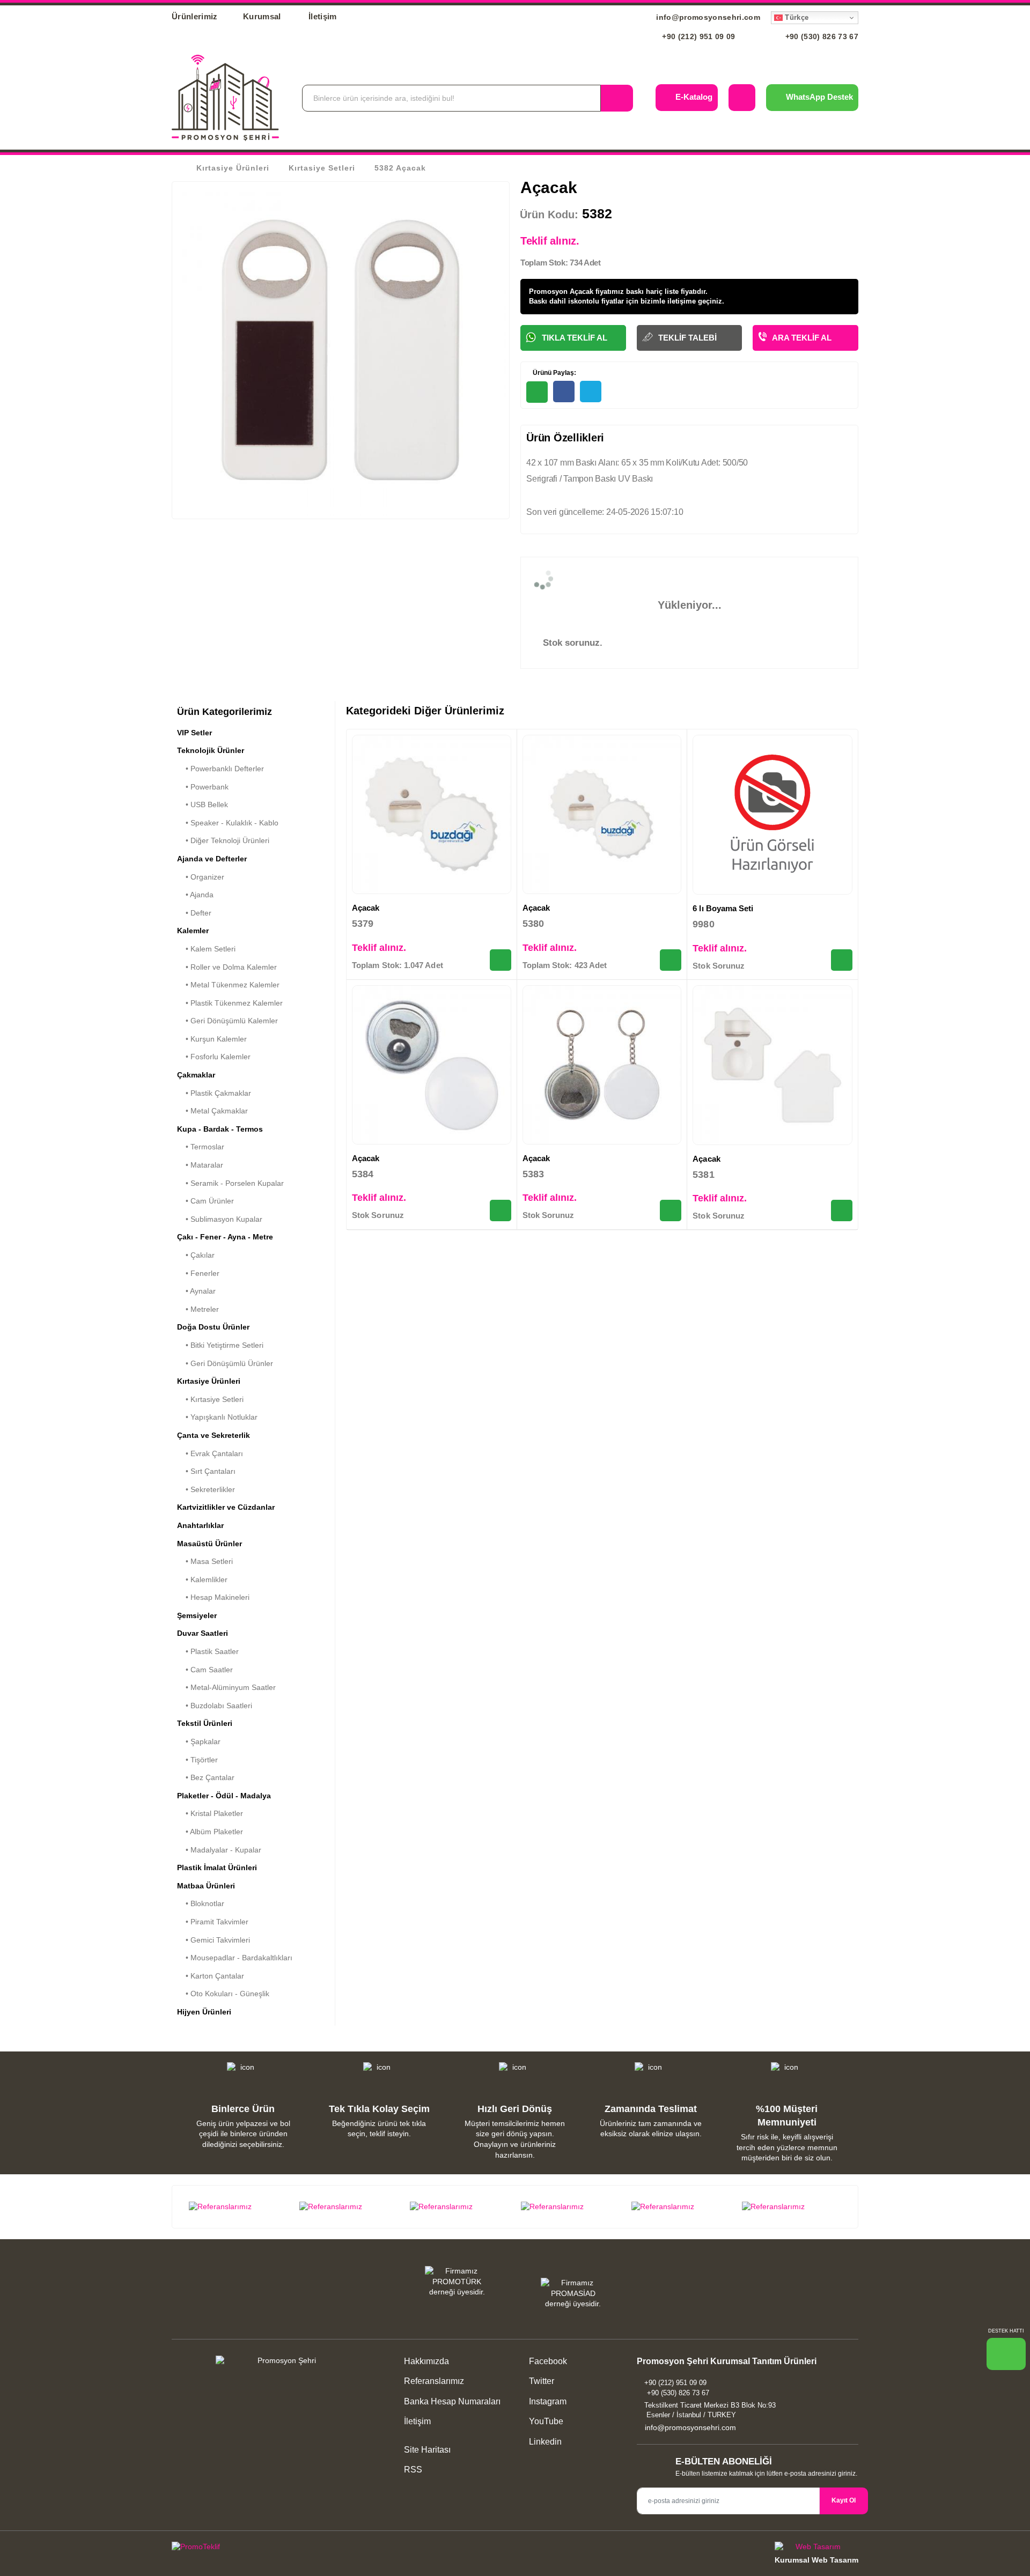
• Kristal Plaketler (210, 1813)
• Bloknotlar (201, 1903)
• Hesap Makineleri (213, 1597)
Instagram (547, 2401)
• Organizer (201, 877)
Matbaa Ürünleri (206, 1886)
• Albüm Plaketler (210, 1832)
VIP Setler (194, 733)
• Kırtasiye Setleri (210, 1399)
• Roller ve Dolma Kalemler (227, 967)
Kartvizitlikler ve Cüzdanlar (226, 1507)
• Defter (194, 913)
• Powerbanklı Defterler (220, 769)
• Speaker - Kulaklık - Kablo (228, 823)
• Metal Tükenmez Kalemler (228, 985)
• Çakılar (196, 1255)
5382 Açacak (400, 168)
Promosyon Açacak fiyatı (570, 291)
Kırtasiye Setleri (322, 168)
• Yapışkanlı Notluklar (217, 1417)
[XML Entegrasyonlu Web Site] (341, 2549)
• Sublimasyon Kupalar (220, 1219)
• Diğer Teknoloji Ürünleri (223, 840)
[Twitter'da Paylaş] (591, 392)
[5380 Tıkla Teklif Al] (671, 960)
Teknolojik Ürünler (211, 750)
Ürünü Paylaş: (554, 373)
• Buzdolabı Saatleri (215, 1706)
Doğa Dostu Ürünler (213, 1327)
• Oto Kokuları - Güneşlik (223, 1994)
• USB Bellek (203, 804)
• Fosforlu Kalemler (214, 1057)
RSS (413, 2470)
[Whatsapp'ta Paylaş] (537, 392)
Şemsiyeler (197, 1615)
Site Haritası (427, 2450)
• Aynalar (196, 1291)
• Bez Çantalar (206, 1777)
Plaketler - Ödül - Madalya (224, 1796)
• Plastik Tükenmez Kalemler (230, 1003)
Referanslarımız (434, 2381)
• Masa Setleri (205, 1561)
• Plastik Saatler (208, 1651)
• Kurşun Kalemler (212, 1039)
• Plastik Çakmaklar (214, 1093)
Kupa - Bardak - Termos (220, 1129)
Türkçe (796, 17)
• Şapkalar (199, 1741)
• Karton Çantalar (211, 1976)
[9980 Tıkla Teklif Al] (842, 960)
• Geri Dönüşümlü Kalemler (227, 1021)
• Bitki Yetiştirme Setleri (220, 1345)
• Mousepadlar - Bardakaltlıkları (235, 1958)
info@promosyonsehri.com (707, 17)
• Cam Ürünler (205, 1201)
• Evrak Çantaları (210, 1453)
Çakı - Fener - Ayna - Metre (225, 1237)
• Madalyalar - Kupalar (219, 1850)
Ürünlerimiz (195, 16)
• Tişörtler (197, 1760)
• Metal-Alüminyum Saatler (226, 1687)
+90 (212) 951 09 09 (698, 36)
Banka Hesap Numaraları (452, 2401)
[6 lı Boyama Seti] (772, 815)
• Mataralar (200, 1165)
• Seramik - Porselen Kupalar (230, 1183)
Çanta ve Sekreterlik (214, 1435)
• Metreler (198, 1309)
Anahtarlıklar (200, 1525)
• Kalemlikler (202, 1579)
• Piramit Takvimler (213, 1922)
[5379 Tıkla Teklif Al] (501, 960)
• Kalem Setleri (206, 949)
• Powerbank (203, 787)
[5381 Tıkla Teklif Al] (842, 1211)
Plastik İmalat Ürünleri (217, 1868)
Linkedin (544, 2442)
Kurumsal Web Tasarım (816, 2560)
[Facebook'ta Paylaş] (564, 392)
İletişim (323, 16)
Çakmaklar (196, 1075)
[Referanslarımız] (238, 2207)
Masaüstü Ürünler (209, 1544)
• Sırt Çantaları (206, 1471)
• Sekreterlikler (206, 1489)
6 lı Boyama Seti (723, 908)
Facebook (547, 2361)
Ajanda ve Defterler (212, 859)
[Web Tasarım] (816, 2548)
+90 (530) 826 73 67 (821, 36)
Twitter (540, 2381)
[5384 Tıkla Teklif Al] (501, 1211)
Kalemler (193, 931)
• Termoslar (201, 1147)
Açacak (366, 908)
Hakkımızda (426, 2361)
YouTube (545, 2421)
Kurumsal (263, 16)
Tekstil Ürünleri (205, 1723)
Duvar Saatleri (203, 1633)
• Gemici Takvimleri (214, 1940)
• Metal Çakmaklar (212, 1111)
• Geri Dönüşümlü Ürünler (225, 1363)
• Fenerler (198, 1273)
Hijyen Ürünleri (204, 2012)
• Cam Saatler (205, 1670)
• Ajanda (195, 895)
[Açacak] (432, 814)
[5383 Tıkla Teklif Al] (671, 1211)
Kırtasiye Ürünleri (233, 168)
